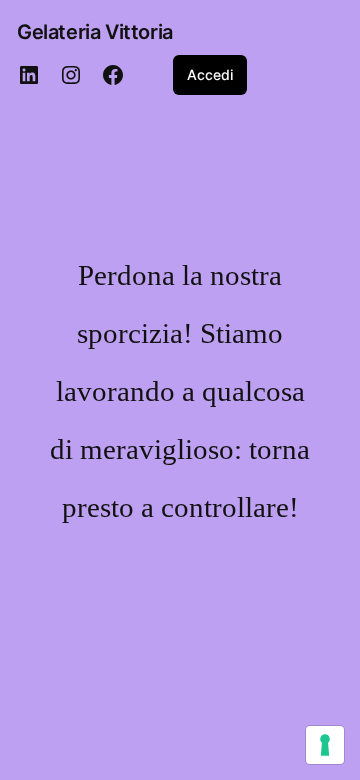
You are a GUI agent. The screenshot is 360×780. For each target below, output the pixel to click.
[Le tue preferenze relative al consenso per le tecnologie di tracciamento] (325, 745)
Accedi (210, 74)
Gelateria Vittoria (95, 32)
